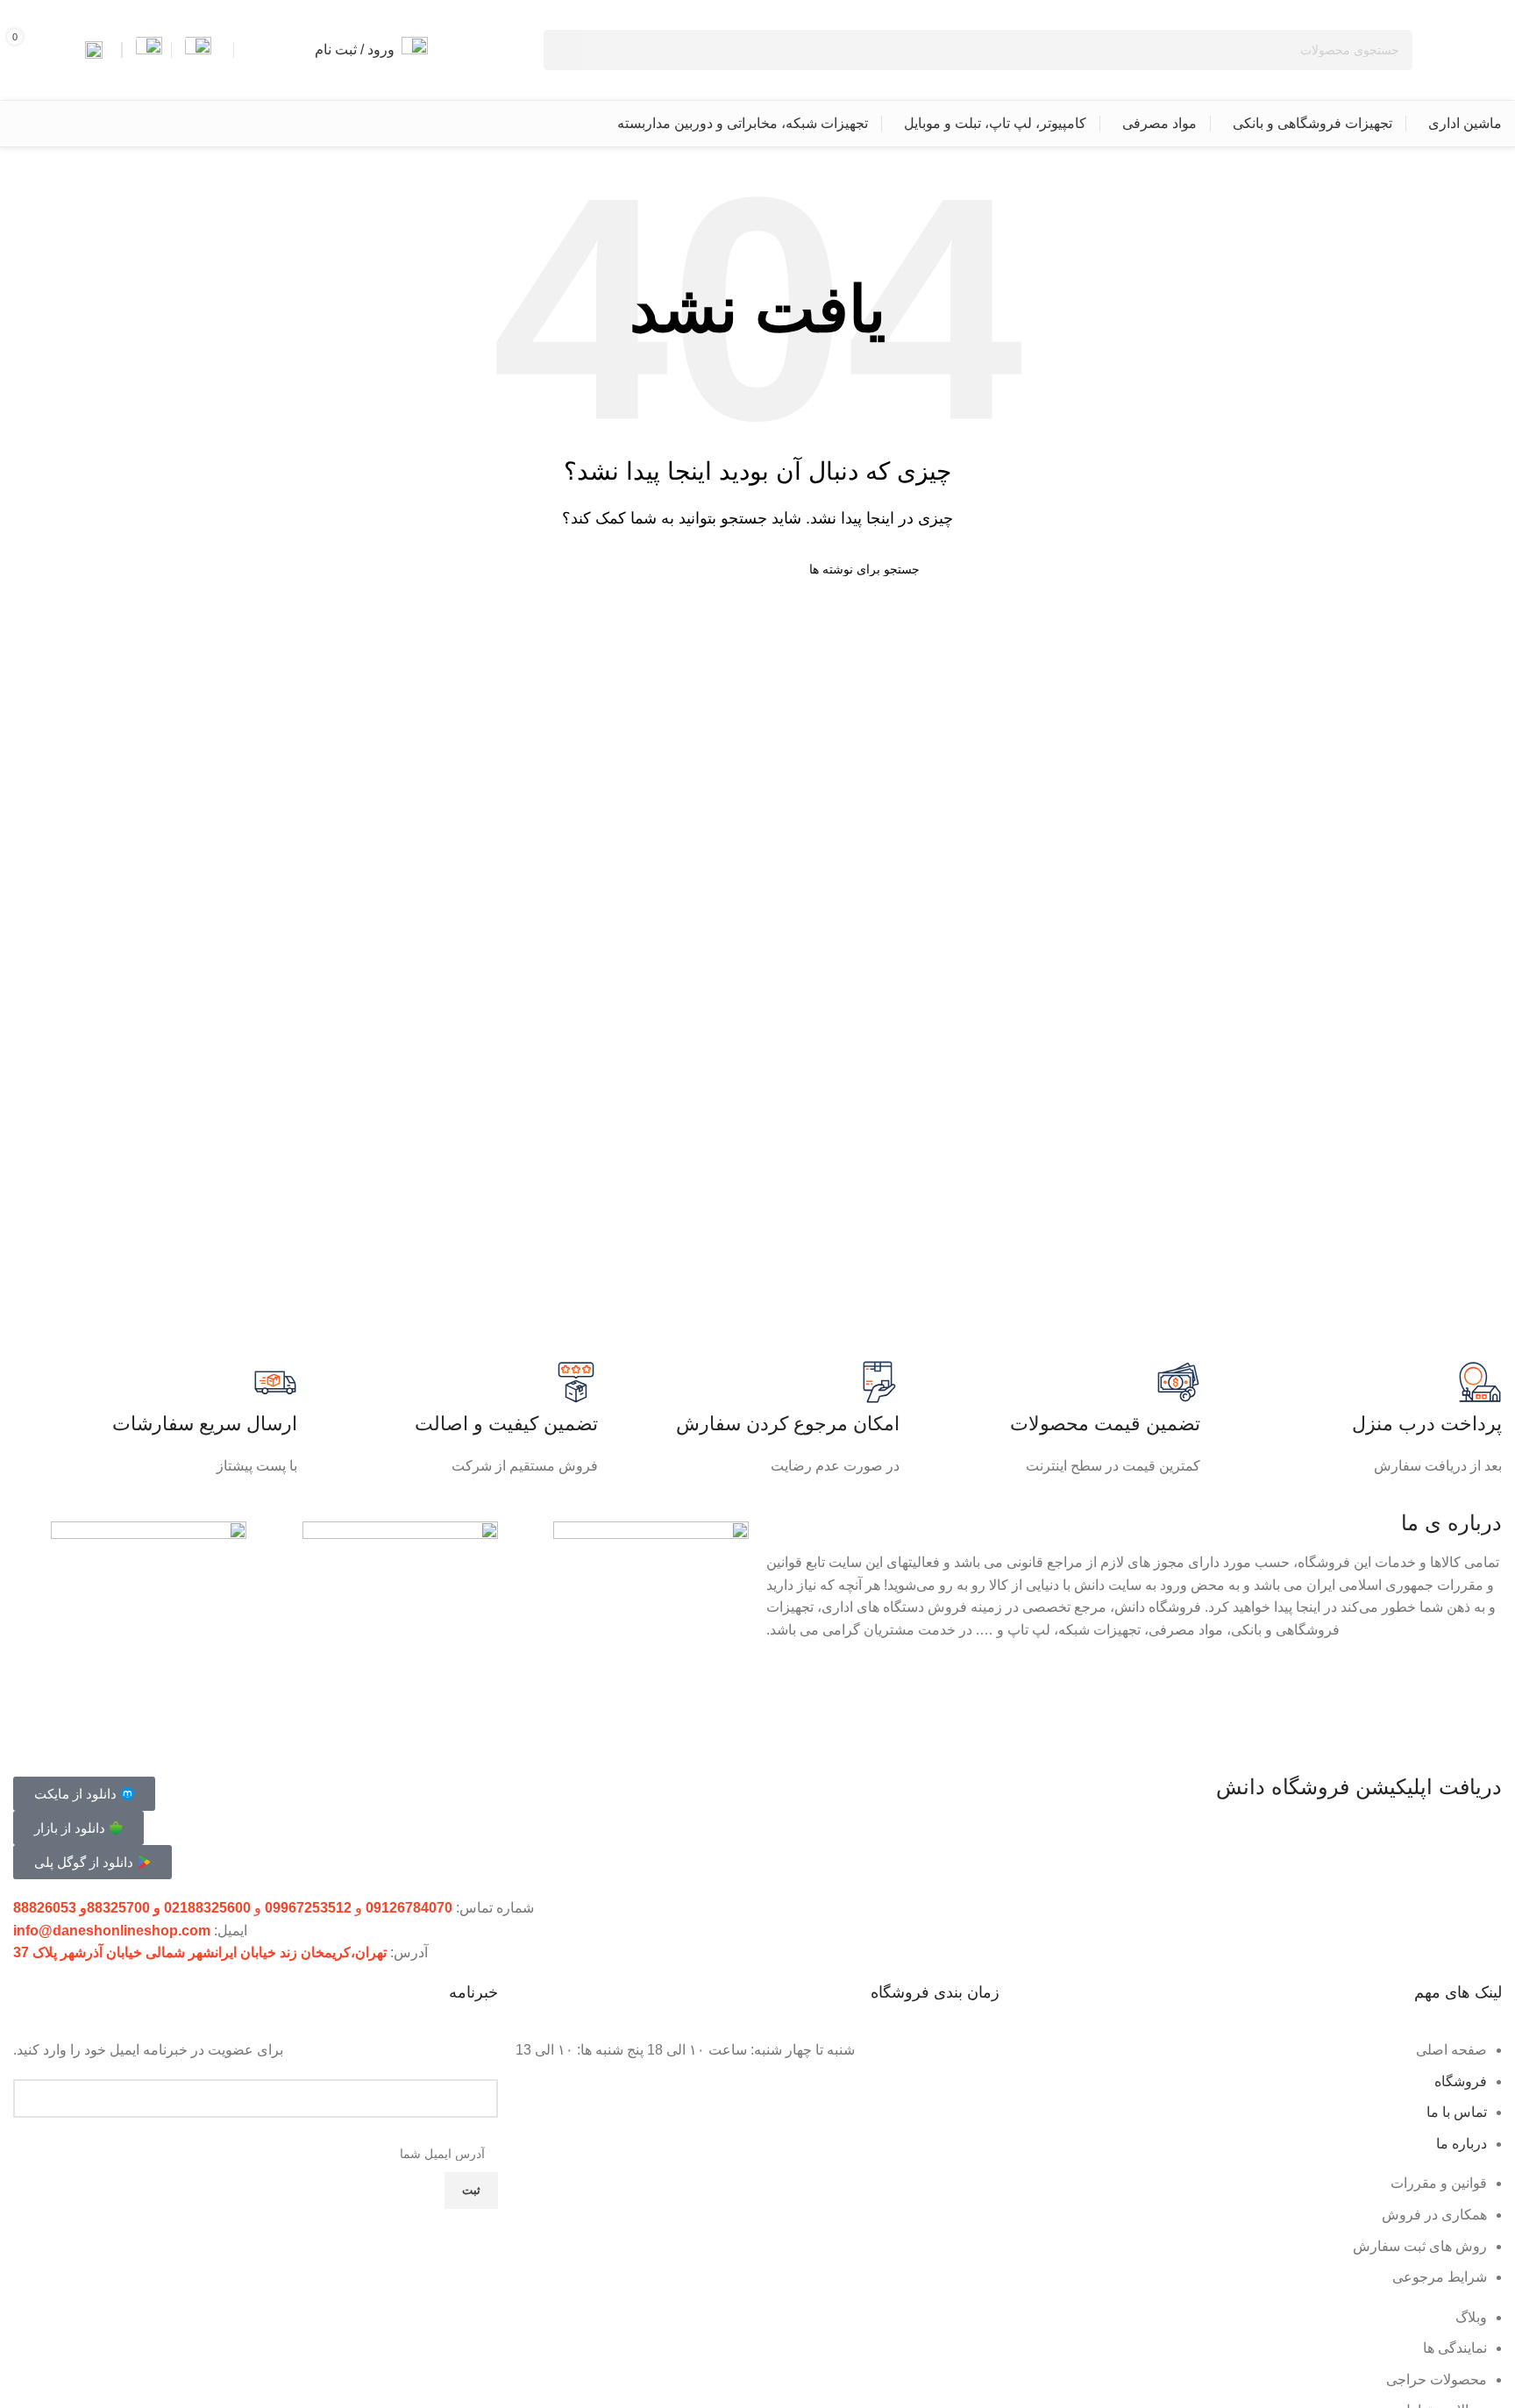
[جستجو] (564, 50)
